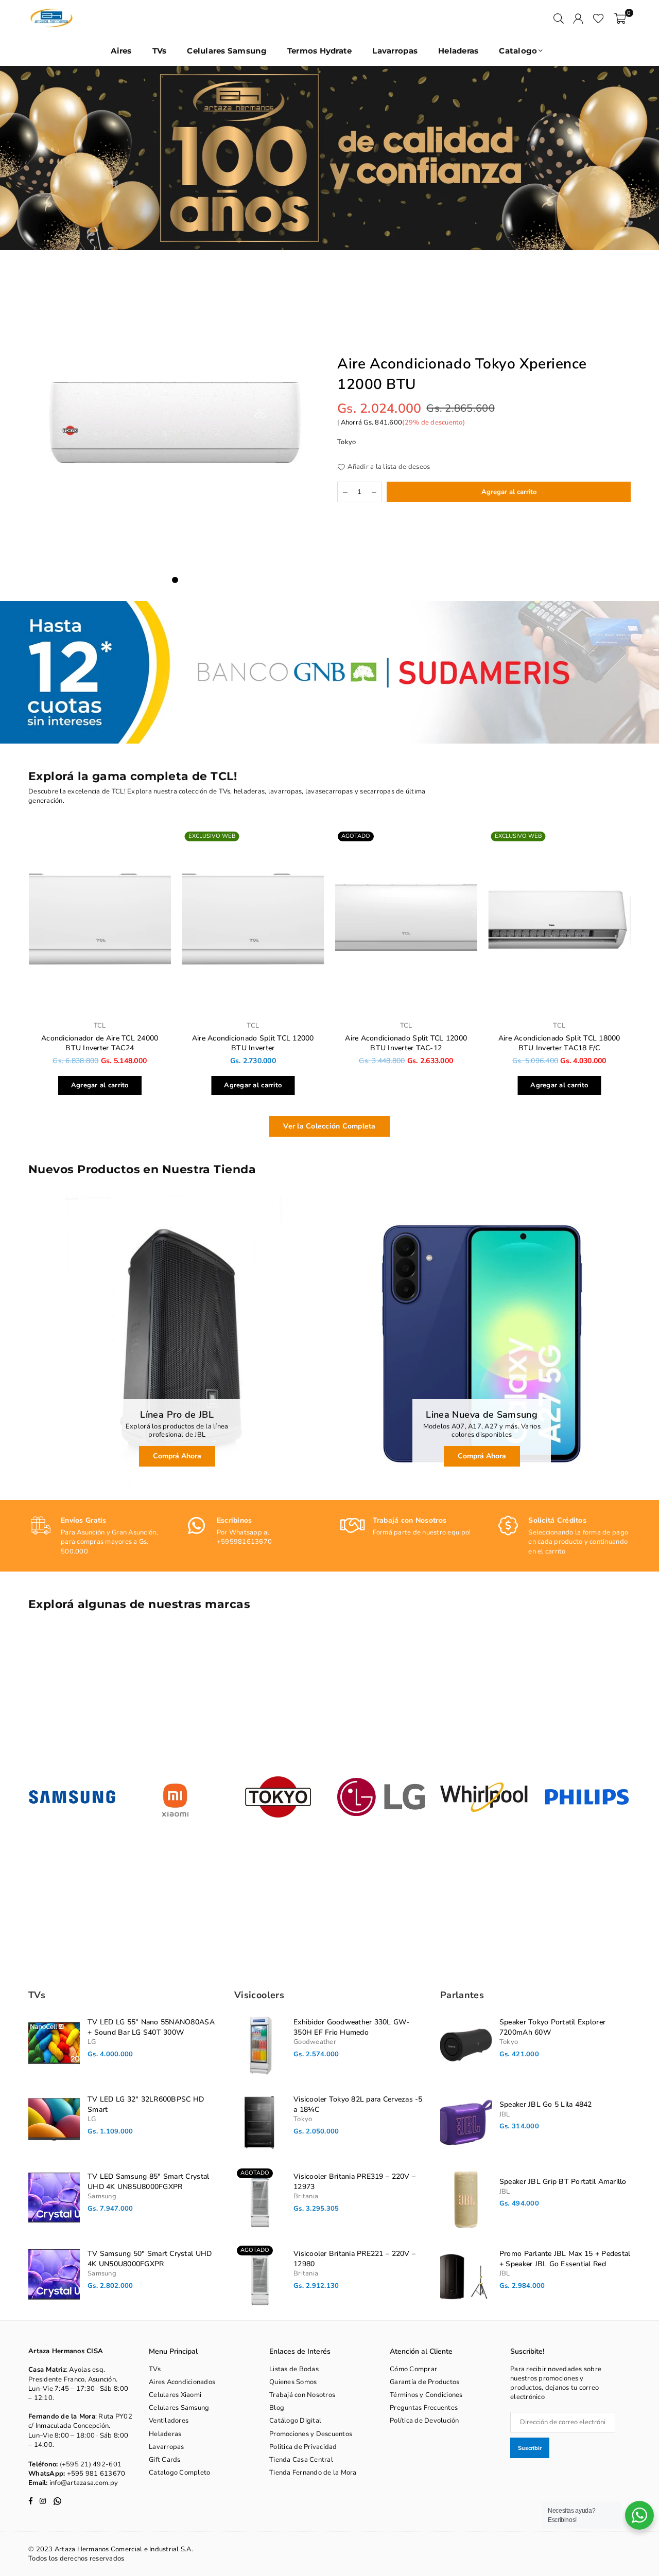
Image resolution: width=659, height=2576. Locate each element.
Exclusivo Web (212, 836)
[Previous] (19, 158)
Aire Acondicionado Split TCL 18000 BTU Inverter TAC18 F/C (559, 1043)
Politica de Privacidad (303, 2447)
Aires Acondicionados (182, 2382)
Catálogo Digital (295, 2421)
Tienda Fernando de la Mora (313, 2473)
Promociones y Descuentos (311, 2434)
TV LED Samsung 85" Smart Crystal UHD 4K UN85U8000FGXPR (148, 2182)
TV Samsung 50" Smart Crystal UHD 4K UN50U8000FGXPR (150, 2259)
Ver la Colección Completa (329, 1126)
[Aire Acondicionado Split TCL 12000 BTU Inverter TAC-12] (406, 921)
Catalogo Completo (179, 2473)
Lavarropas (395, 51)
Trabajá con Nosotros (302, 2395)
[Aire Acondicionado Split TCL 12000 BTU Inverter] (253, 921)
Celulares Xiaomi (175, 2395)
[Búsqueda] (559, 18)
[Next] (640, 158)
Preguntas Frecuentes (424, 2408)
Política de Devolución (424, 2421)
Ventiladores (169, 2421)
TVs (160, 51)
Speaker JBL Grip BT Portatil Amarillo (563, 2182)
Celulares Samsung (227, 51)
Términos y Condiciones (426, 2395)
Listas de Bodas (294, 2369)
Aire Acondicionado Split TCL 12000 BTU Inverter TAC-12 (406, 1043)
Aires (121, 51)
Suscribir (530, 2448)
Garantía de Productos (424, 2382)
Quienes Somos (293, 2382)
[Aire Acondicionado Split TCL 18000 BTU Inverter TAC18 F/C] (560, 921)
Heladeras (458, 51)
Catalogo (518, 51)
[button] (620, 18)
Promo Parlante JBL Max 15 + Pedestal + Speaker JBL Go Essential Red (565, 2259)
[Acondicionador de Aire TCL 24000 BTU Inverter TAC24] (100, 921)
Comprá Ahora (177, 1456)
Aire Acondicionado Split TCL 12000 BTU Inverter (253, 1043)
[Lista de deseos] (599, 18)
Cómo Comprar (413, 2369)
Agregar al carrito (100, 1083)
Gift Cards (165, 2460)
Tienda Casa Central (301, 2460)
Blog (277, 2408)
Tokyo (346, 442)
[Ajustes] (578, 18)
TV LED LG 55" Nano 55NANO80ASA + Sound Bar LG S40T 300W (151, 2027)
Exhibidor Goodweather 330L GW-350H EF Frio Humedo (351, 2027)
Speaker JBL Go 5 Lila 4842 (546, 2104)
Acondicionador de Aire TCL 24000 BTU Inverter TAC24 (100, 1043)
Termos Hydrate (320, 51)
